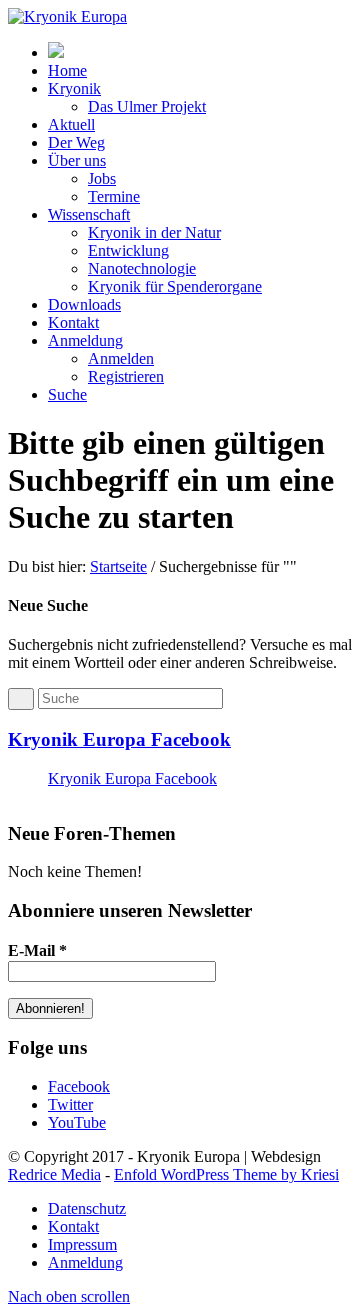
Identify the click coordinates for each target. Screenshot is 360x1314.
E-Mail (37, 950)
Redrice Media (54, 1174)
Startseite (118, 566)
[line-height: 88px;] (56, 52)
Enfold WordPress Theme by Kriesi (226, 1174)
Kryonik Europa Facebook (119, 739)
